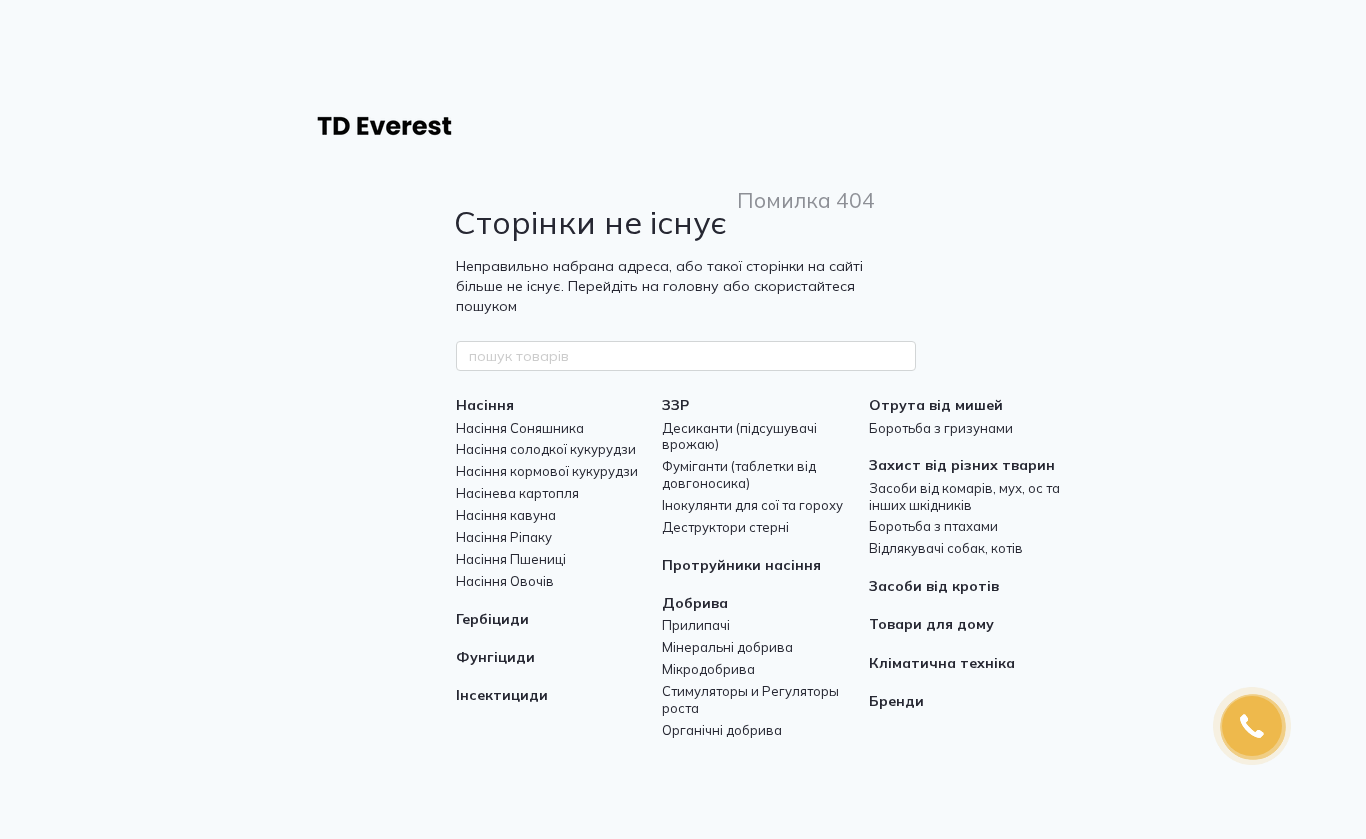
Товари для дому (931, 624)
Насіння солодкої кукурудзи (546, 449)
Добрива (695, 603)
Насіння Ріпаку (504, 537)
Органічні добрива (722, 730)
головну (691, 286)
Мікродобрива (708, 669)
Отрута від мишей (936, 405)
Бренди (896, 701)
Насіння (485, 405)
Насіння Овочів (505, 581)
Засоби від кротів (934, 586)
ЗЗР (675, 405)
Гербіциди (492, 619)
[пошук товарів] (900, 356)
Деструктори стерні (725, 527)
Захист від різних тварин (962, 465)
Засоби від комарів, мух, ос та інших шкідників (964, 496)
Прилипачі (696, 625)
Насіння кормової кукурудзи (547, 471)
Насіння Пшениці (511, 559)
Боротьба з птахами (933, 526)
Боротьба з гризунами (941, 428)
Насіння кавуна (506, 515)
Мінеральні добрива (727, 647)
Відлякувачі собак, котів (946, 548)
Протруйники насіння (741, 565)
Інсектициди (502, 695)
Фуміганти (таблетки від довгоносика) (739, 474)
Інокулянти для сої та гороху (752, 505)
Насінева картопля (517, 493)
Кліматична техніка (942, 663)
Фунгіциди (495, 657)
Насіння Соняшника (520, 428)
